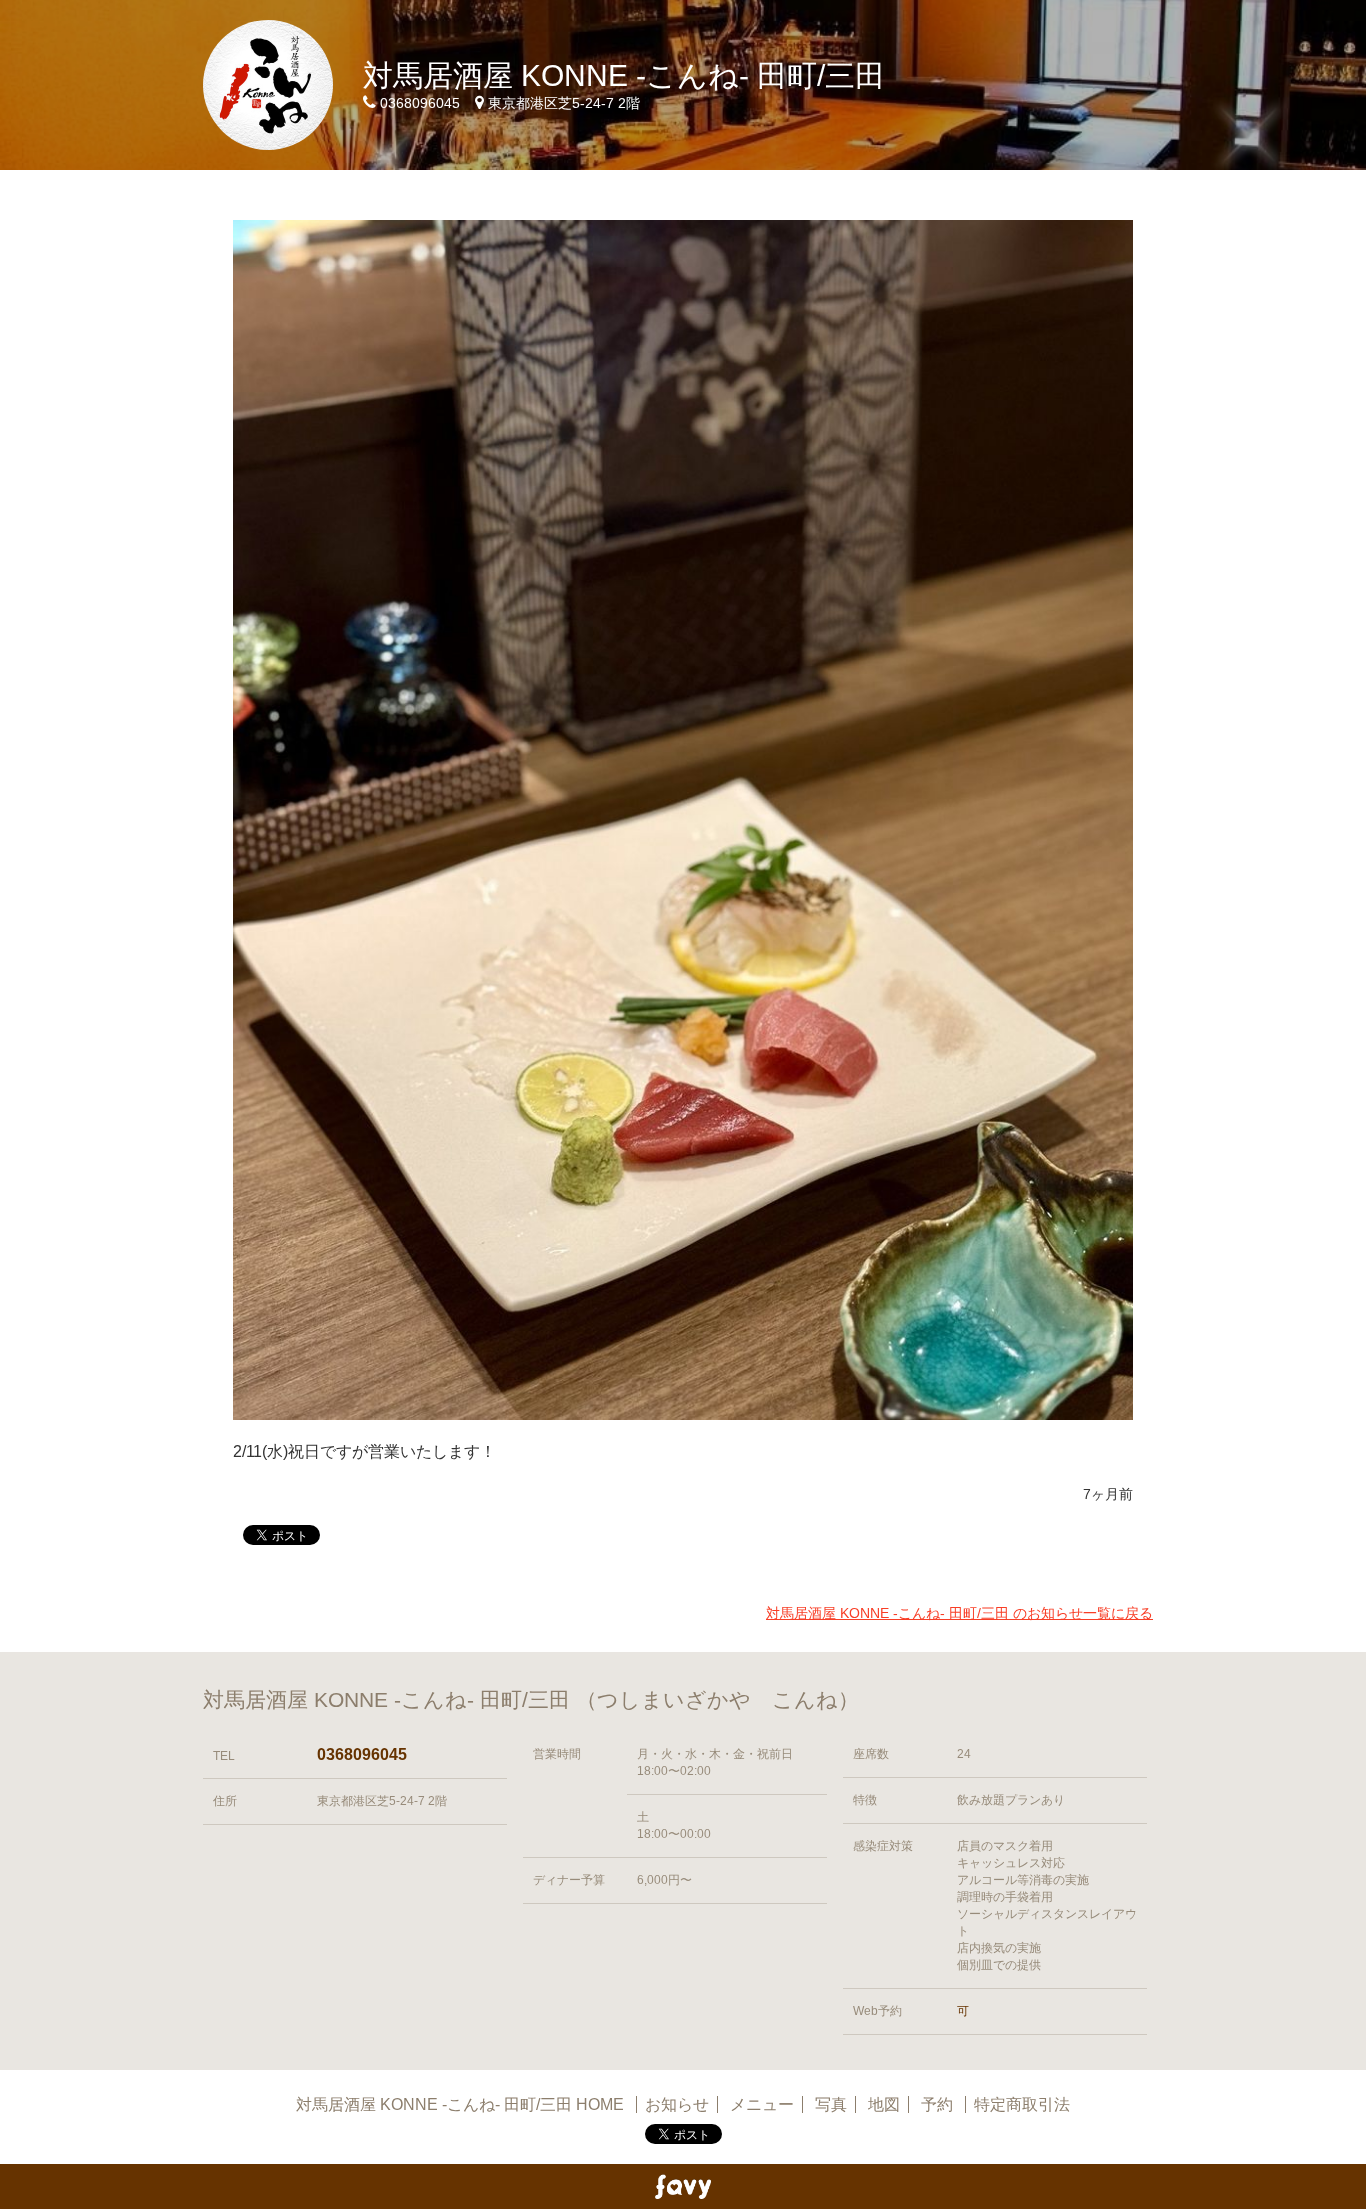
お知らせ (677, 2104)
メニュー (762, 2104)
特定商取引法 (1022, 2104)
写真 (831, 2104)
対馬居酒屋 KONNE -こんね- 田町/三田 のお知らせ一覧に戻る (959, 1613)
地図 (884, 2104)
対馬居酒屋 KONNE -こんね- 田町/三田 (624, 75)
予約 (939, 2104)
